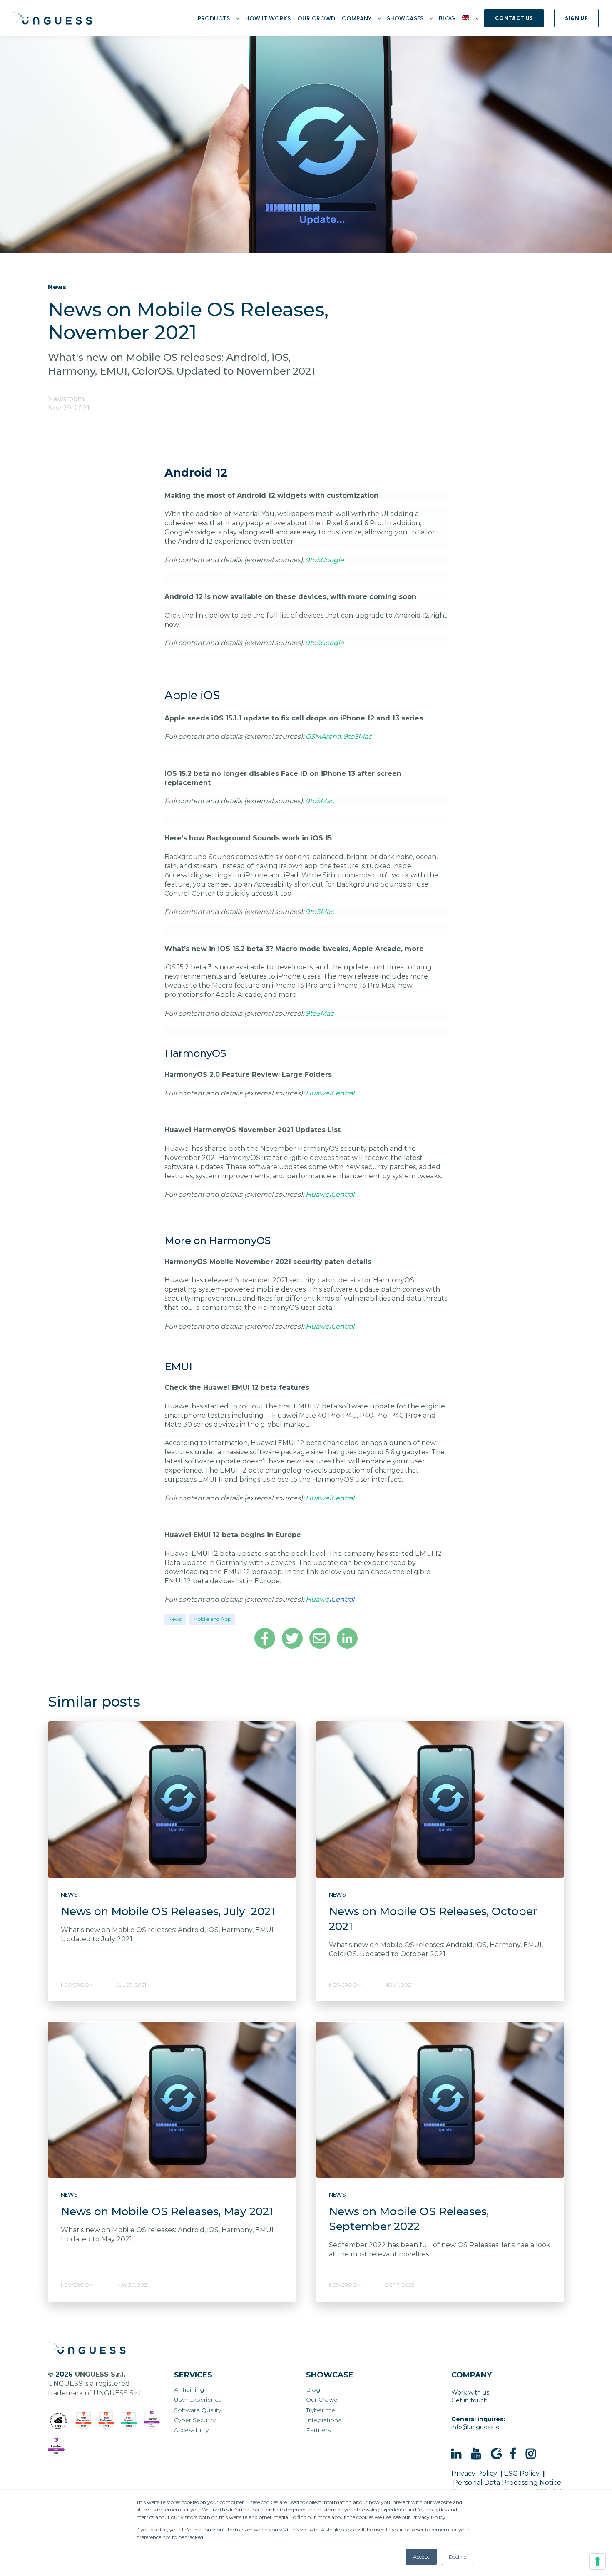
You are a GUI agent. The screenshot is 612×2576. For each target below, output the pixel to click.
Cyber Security (195, 2420)
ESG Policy (522, 2473)
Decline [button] (458, 2557)
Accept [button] (421, 2557)
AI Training (189, 2390)
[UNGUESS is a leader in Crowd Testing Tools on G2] (83, 2421)
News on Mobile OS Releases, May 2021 (167, 2211)
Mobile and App (212, 1619)
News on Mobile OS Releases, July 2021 (168, 1911)
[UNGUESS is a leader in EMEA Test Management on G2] (56, 2448)
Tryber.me (321, 2410)
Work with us (470, 2392)
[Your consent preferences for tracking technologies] (597, 2561)
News (175, 1619)
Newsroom (66, 399)
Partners (318, 2430)
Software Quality (198, 2410)
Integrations (323, 2420)
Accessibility (191, 2430)
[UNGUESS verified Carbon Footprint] (58, 2421)
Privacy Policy (474, 2473)
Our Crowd (322, 2400)
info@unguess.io (475, 2427)
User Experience (198, 2400)
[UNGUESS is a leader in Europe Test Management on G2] (152, 2420)
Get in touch (469, 2400)
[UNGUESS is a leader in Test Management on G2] (106, 2421)
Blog (313, 2390)
